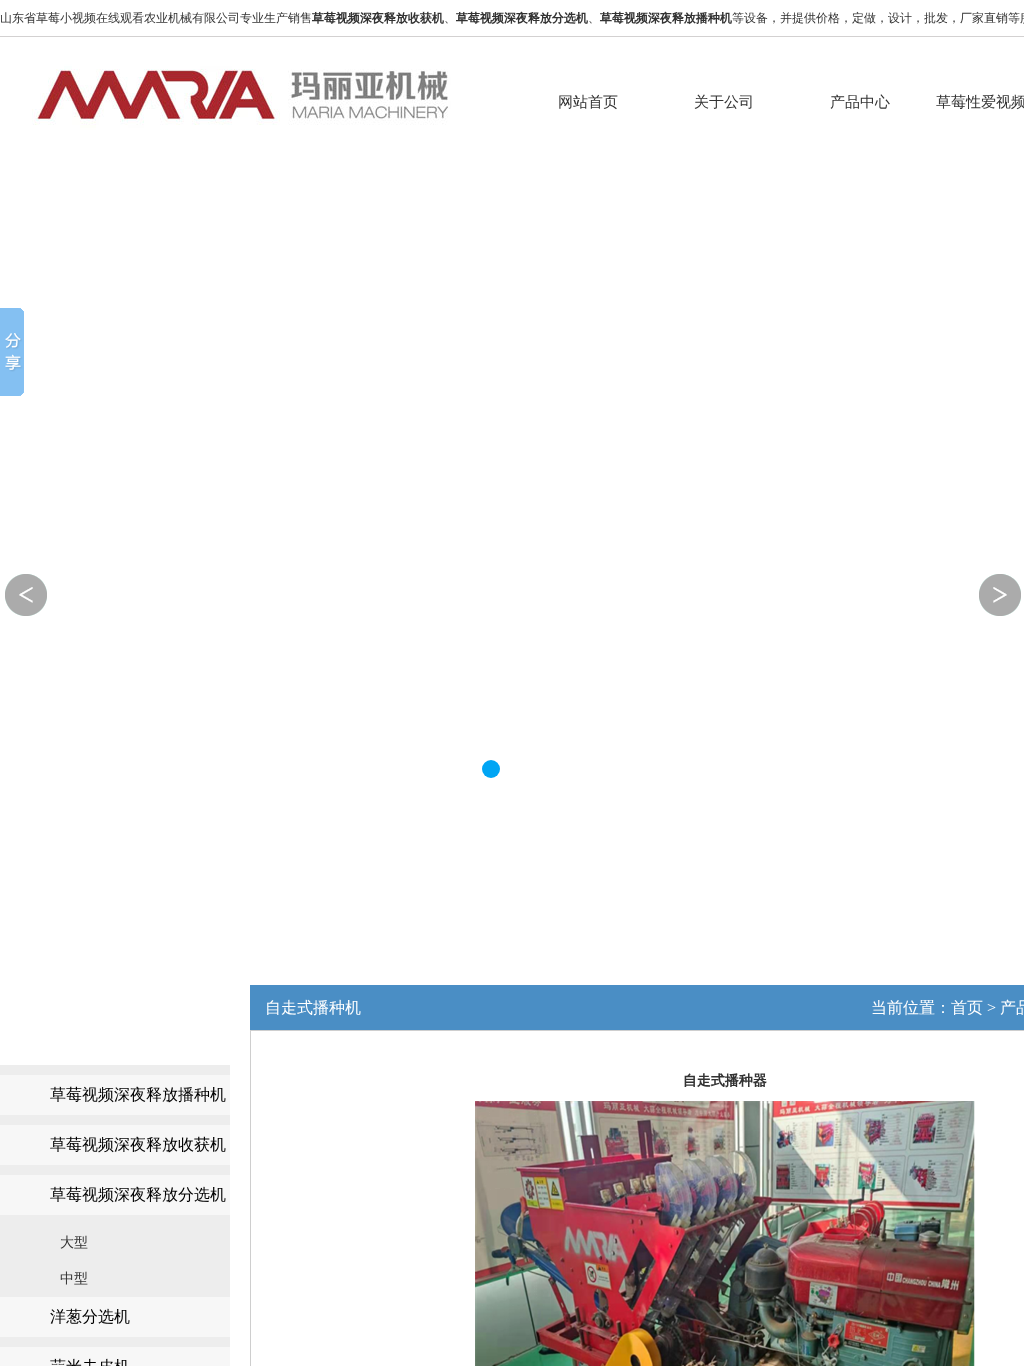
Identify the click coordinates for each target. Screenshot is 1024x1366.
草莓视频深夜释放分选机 (138, 1194)
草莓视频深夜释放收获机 (138, 1144)
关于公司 (724, 102)
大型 (74, 1242)
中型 (74, 1278)
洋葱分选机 (90, 1316)
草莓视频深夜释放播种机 (138, 1094)
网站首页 (588, 102)
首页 (967, 1007)
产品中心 (860, 102)
